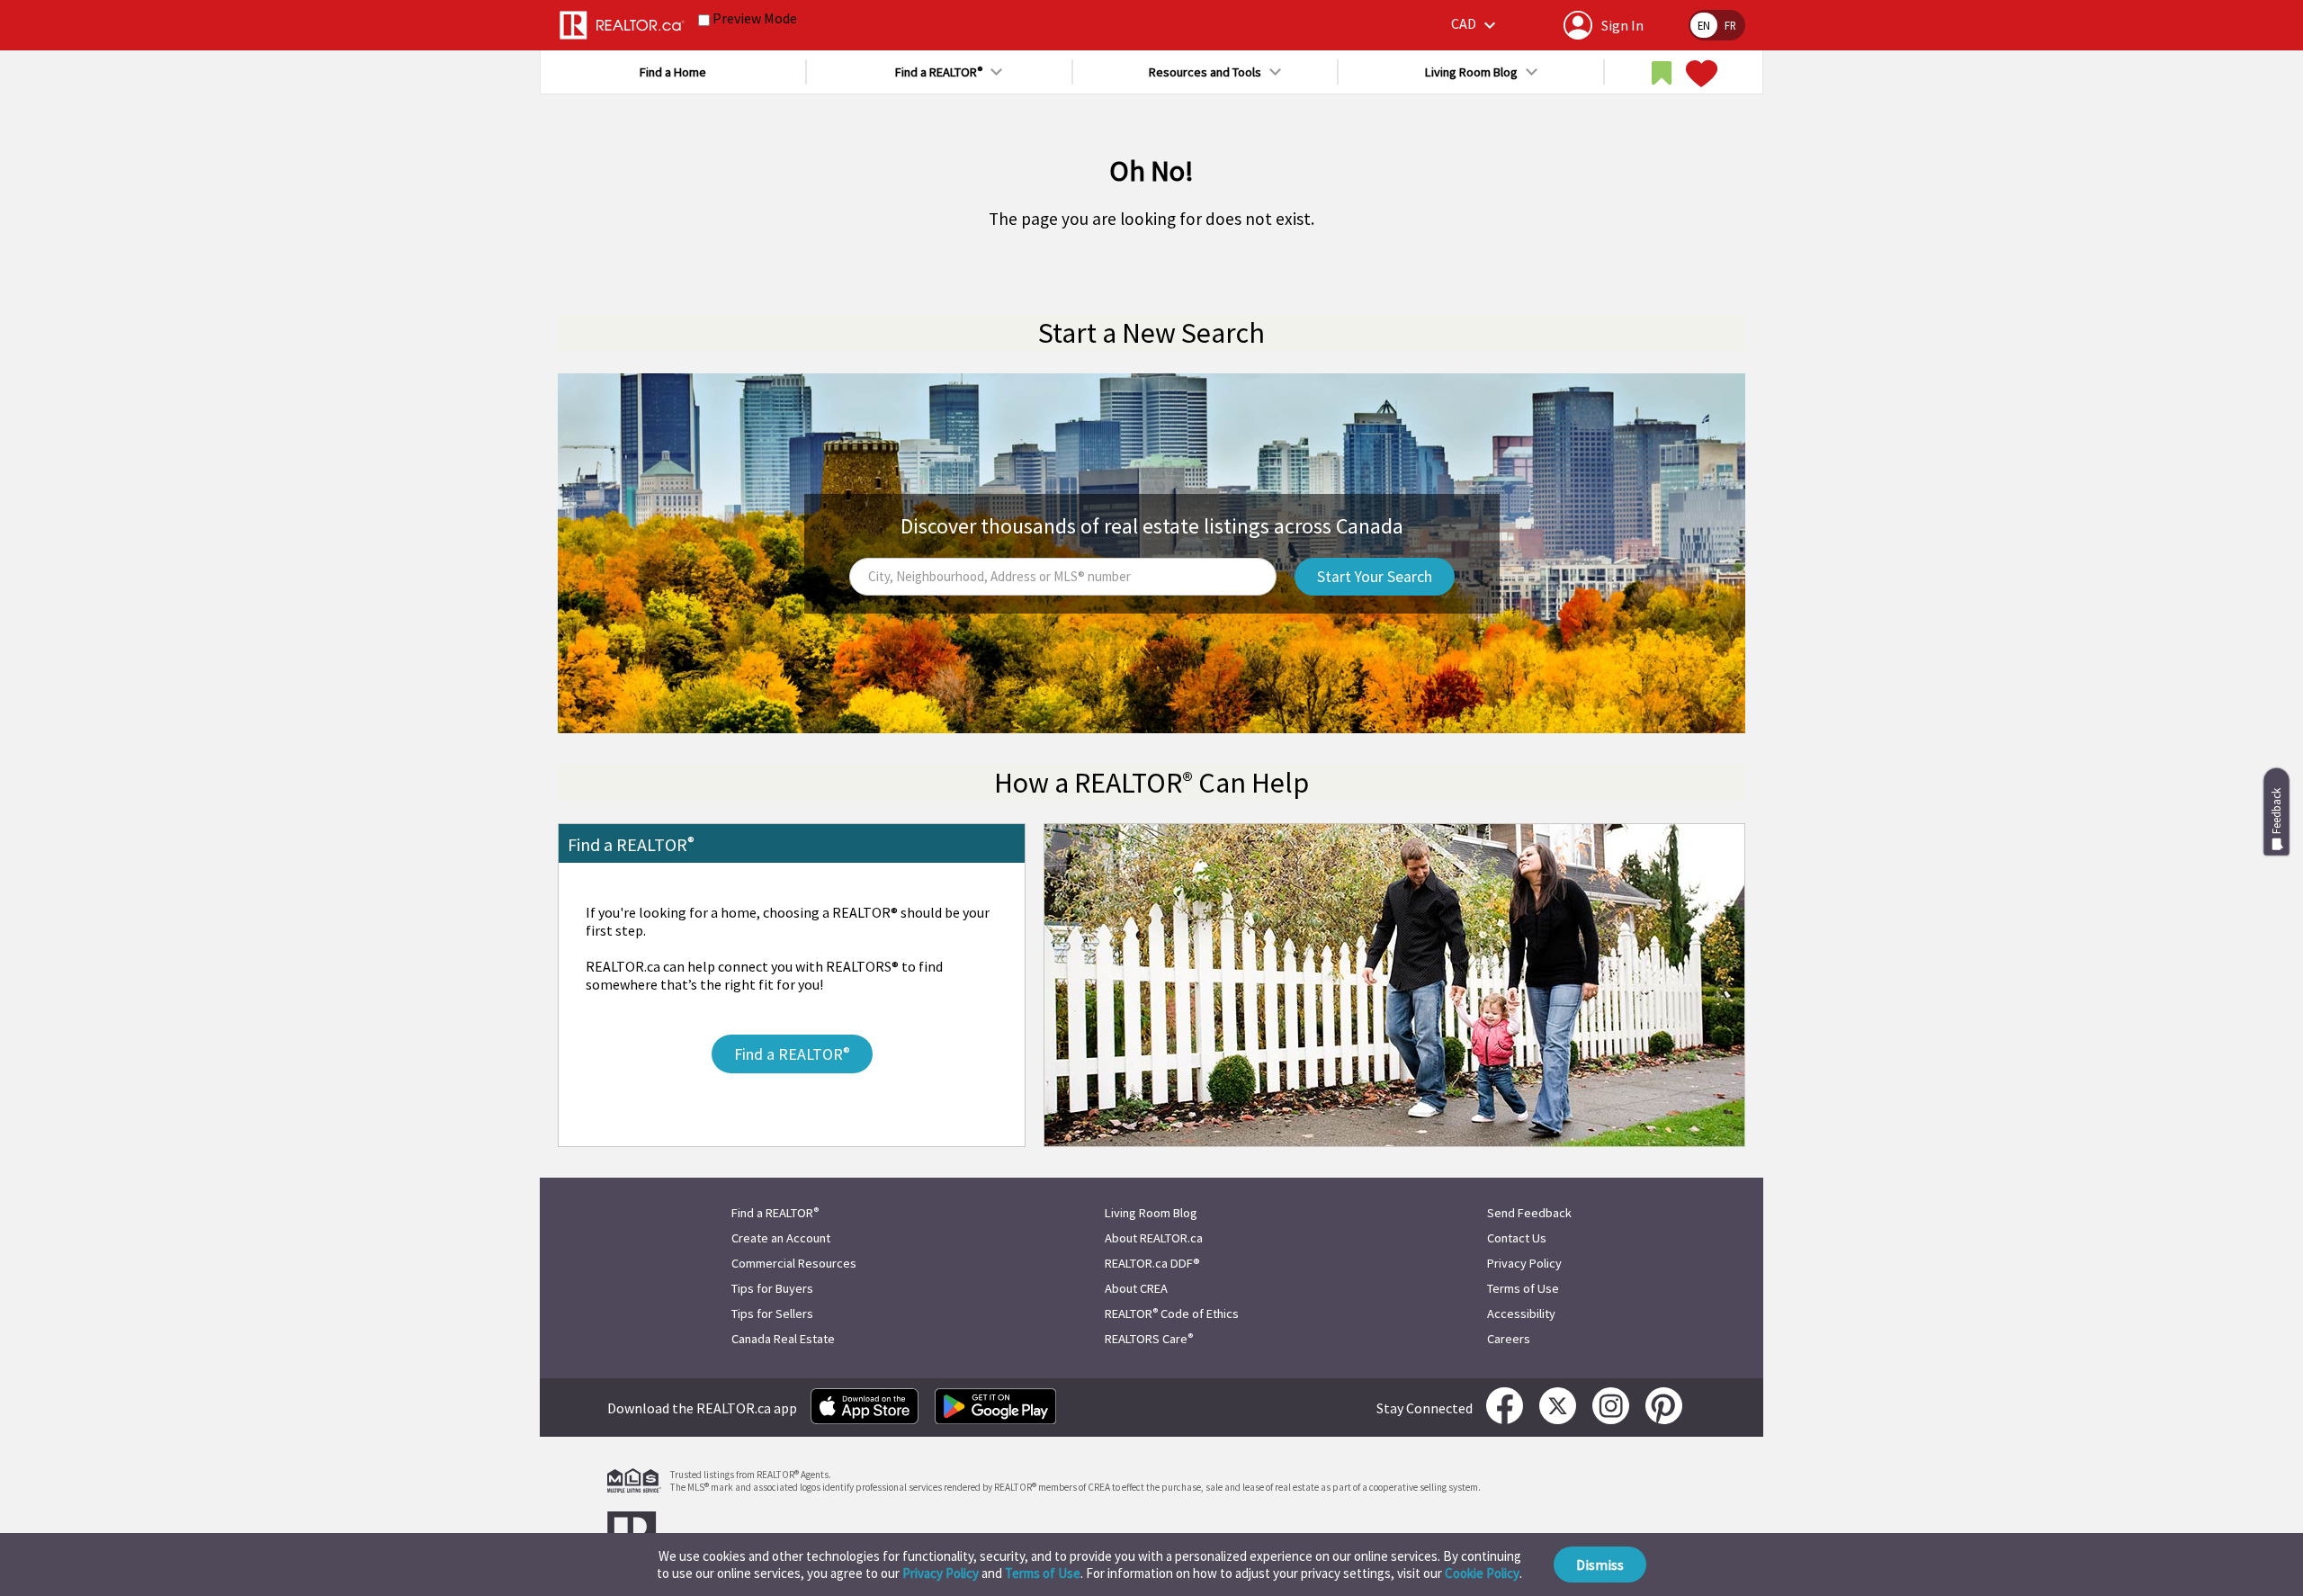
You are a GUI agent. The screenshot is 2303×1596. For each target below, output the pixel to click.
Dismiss (1600, 1565)
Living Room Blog (1151, 1213)
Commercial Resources (794, 1263)
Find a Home (673, 72)
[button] (1476, 25)
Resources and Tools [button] (1205, 72)
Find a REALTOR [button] (939, 72)
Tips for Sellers (772, 1314)
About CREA (1136, 1288)
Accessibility (1521, 1314)
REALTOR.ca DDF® (1152, 1263)
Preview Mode (755, 18)
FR (1730, 25)
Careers (1509, 1339)
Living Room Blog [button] (1471, 72)
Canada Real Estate (783, 1339)
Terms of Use (1043, 1573)
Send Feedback (1529, 1213)
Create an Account (781, 1238)
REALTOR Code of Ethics (1172, 1314)
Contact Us (1517, 1238)
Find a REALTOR (775, 1213)
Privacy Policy (941, 1573)
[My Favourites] (1699, 74)
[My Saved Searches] (1662, 74)
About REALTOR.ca (1154, 1238)
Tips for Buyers (772, 1288)
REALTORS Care (1149, 1339)
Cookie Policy (1482, 1573)
